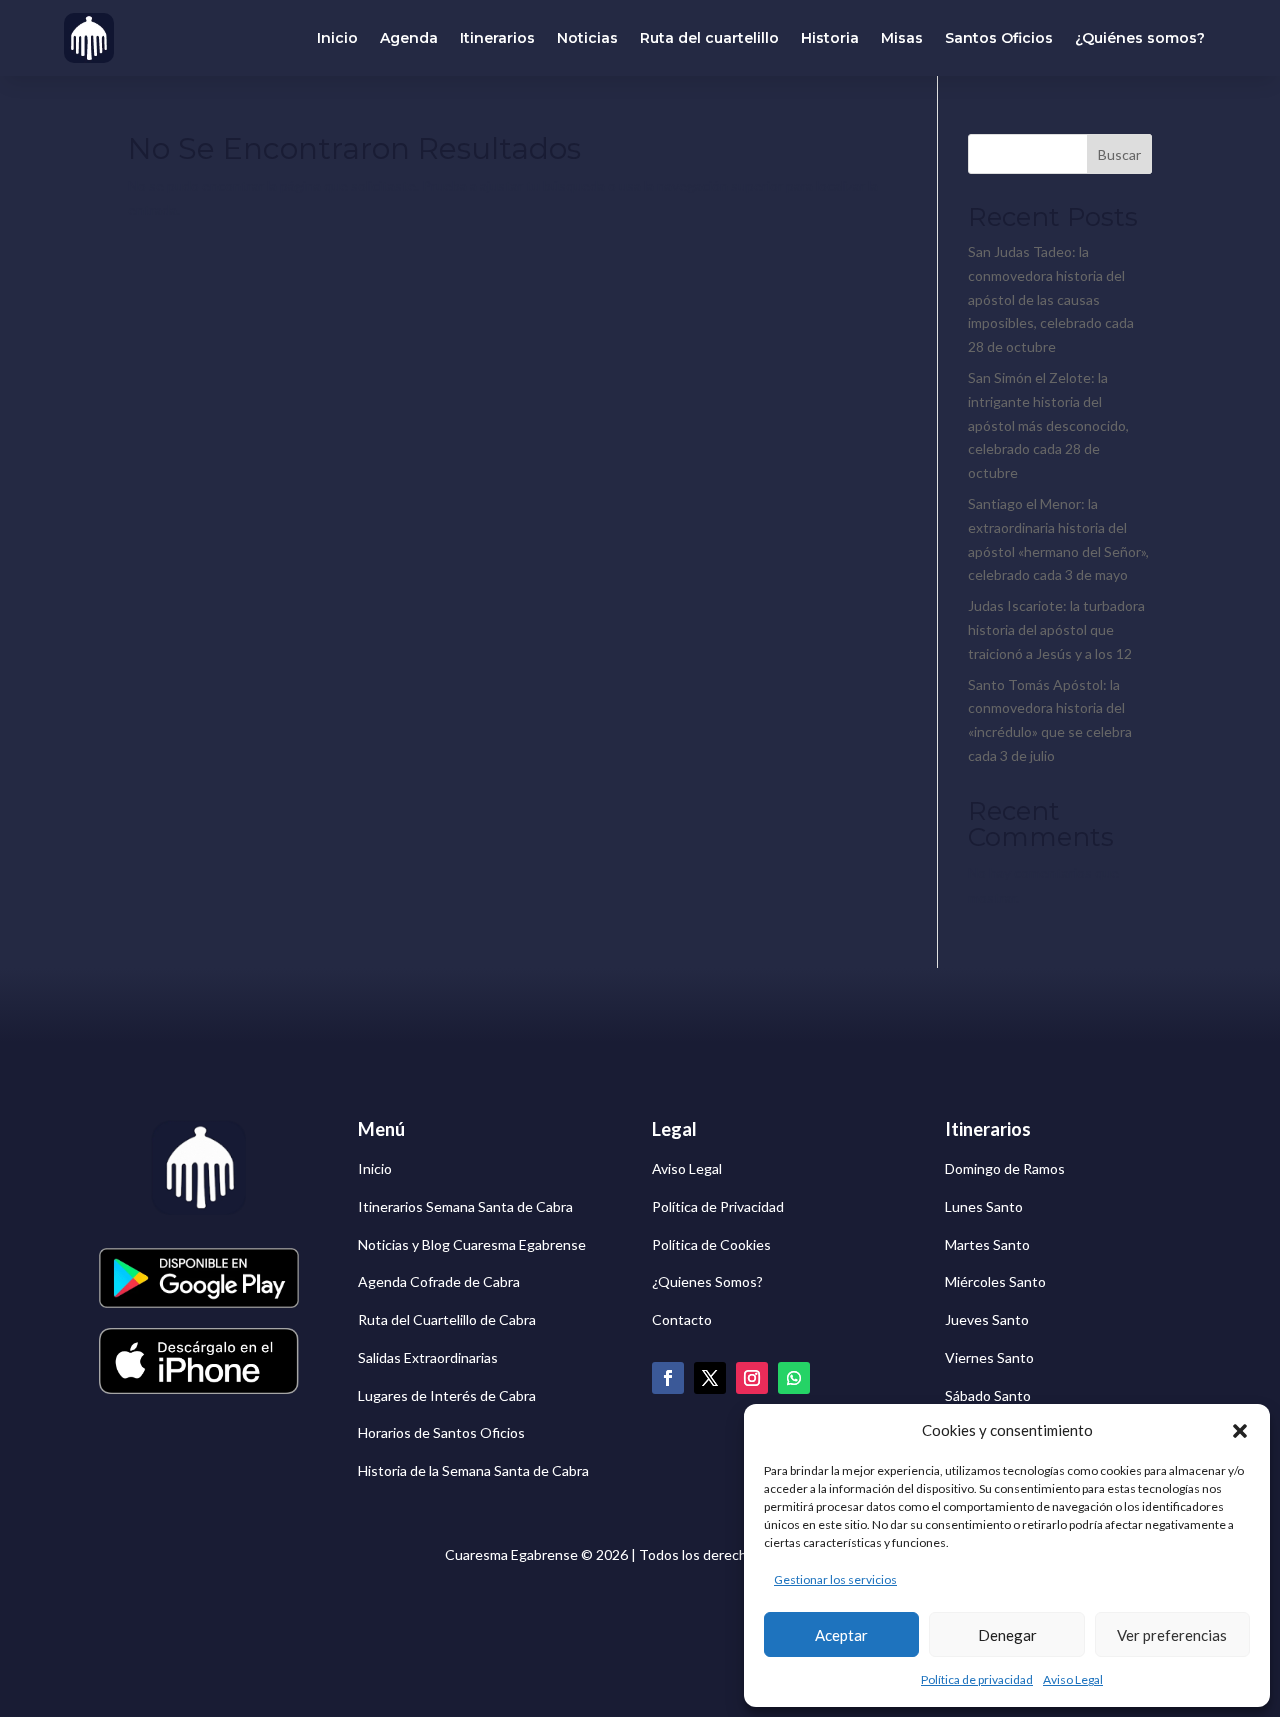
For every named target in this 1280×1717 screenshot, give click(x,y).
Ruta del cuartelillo (709, 38)
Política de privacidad (977, 1679)
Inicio (337, 38)
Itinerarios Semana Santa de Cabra (465, 1206)
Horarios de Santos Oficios (441, 1432)
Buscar (1119, 154)
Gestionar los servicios (835, 1579)
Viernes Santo (989, 1357)
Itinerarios (497, 38)
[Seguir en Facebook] (668, 1378)
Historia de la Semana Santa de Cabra (473, 1470)
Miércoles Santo (995, 1281)
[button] (1240, 1431)
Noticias (587, 38)
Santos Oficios (999, 38)
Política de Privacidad (718, 1206)
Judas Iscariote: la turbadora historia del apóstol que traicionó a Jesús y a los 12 (1056, 629)
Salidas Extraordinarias (428, 1357)
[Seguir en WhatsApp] (794, 1378)
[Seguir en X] (710, 1378)
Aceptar (841, 1635)
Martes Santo (987, 1244)
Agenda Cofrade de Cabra (439, 1281)
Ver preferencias (1172, 1635)
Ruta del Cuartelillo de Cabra (447, 1319)
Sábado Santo (988, 1395)
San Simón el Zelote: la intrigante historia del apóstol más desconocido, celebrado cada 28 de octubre (1048, 425)
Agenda (409, 38)
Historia (830, 38)
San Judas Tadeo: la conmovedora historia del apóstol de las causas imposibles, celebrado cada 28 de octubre (1051, 299)
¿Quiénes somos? (1140, 38)
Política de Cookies (711, 1244)
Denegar (1007, 1635)
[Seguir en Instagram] (752, 1378)
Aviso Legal (1073, 1679)
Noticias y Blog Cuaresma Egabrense (472, 1244)
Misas (902, 38)
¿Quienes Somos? (707, 1281)
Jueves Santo (987, 1319)
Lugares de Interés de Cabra (447, 1395)
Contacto (682, 1319)
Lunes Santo (984, 1206)
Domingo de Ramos (1005, 1168)
